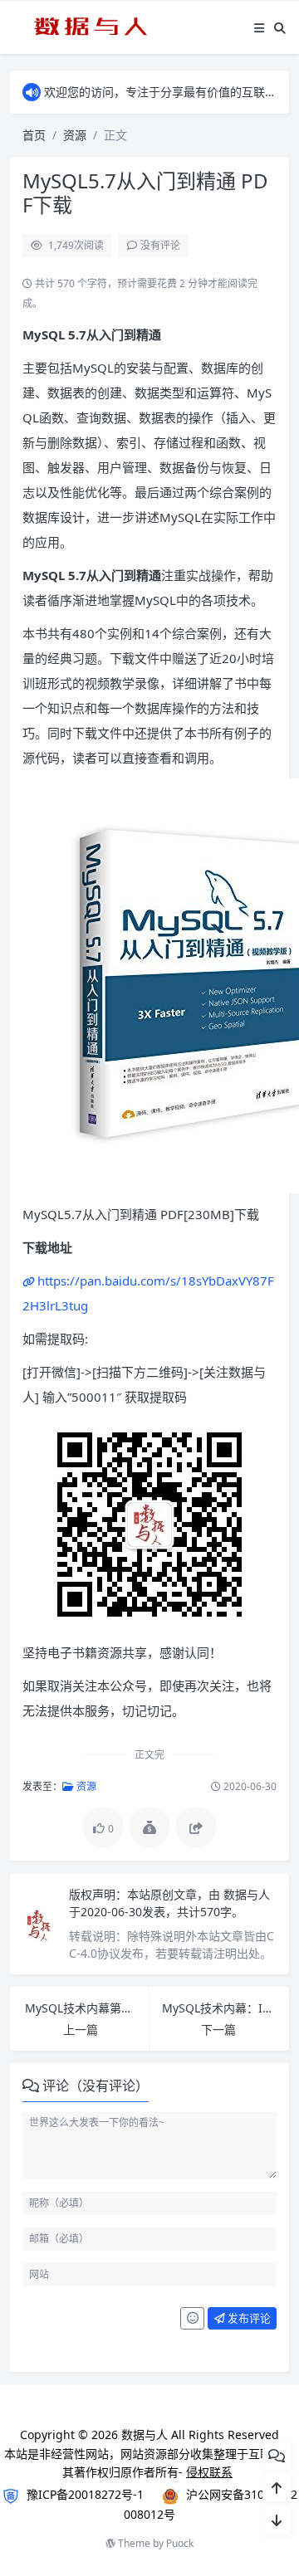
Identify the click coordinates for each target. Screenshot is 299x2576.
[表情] (192, 2319)
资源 (75, 135)
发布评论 (248, 2318)
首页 (34, 135)
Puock (180, 2543)
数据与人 (247, 1894)
